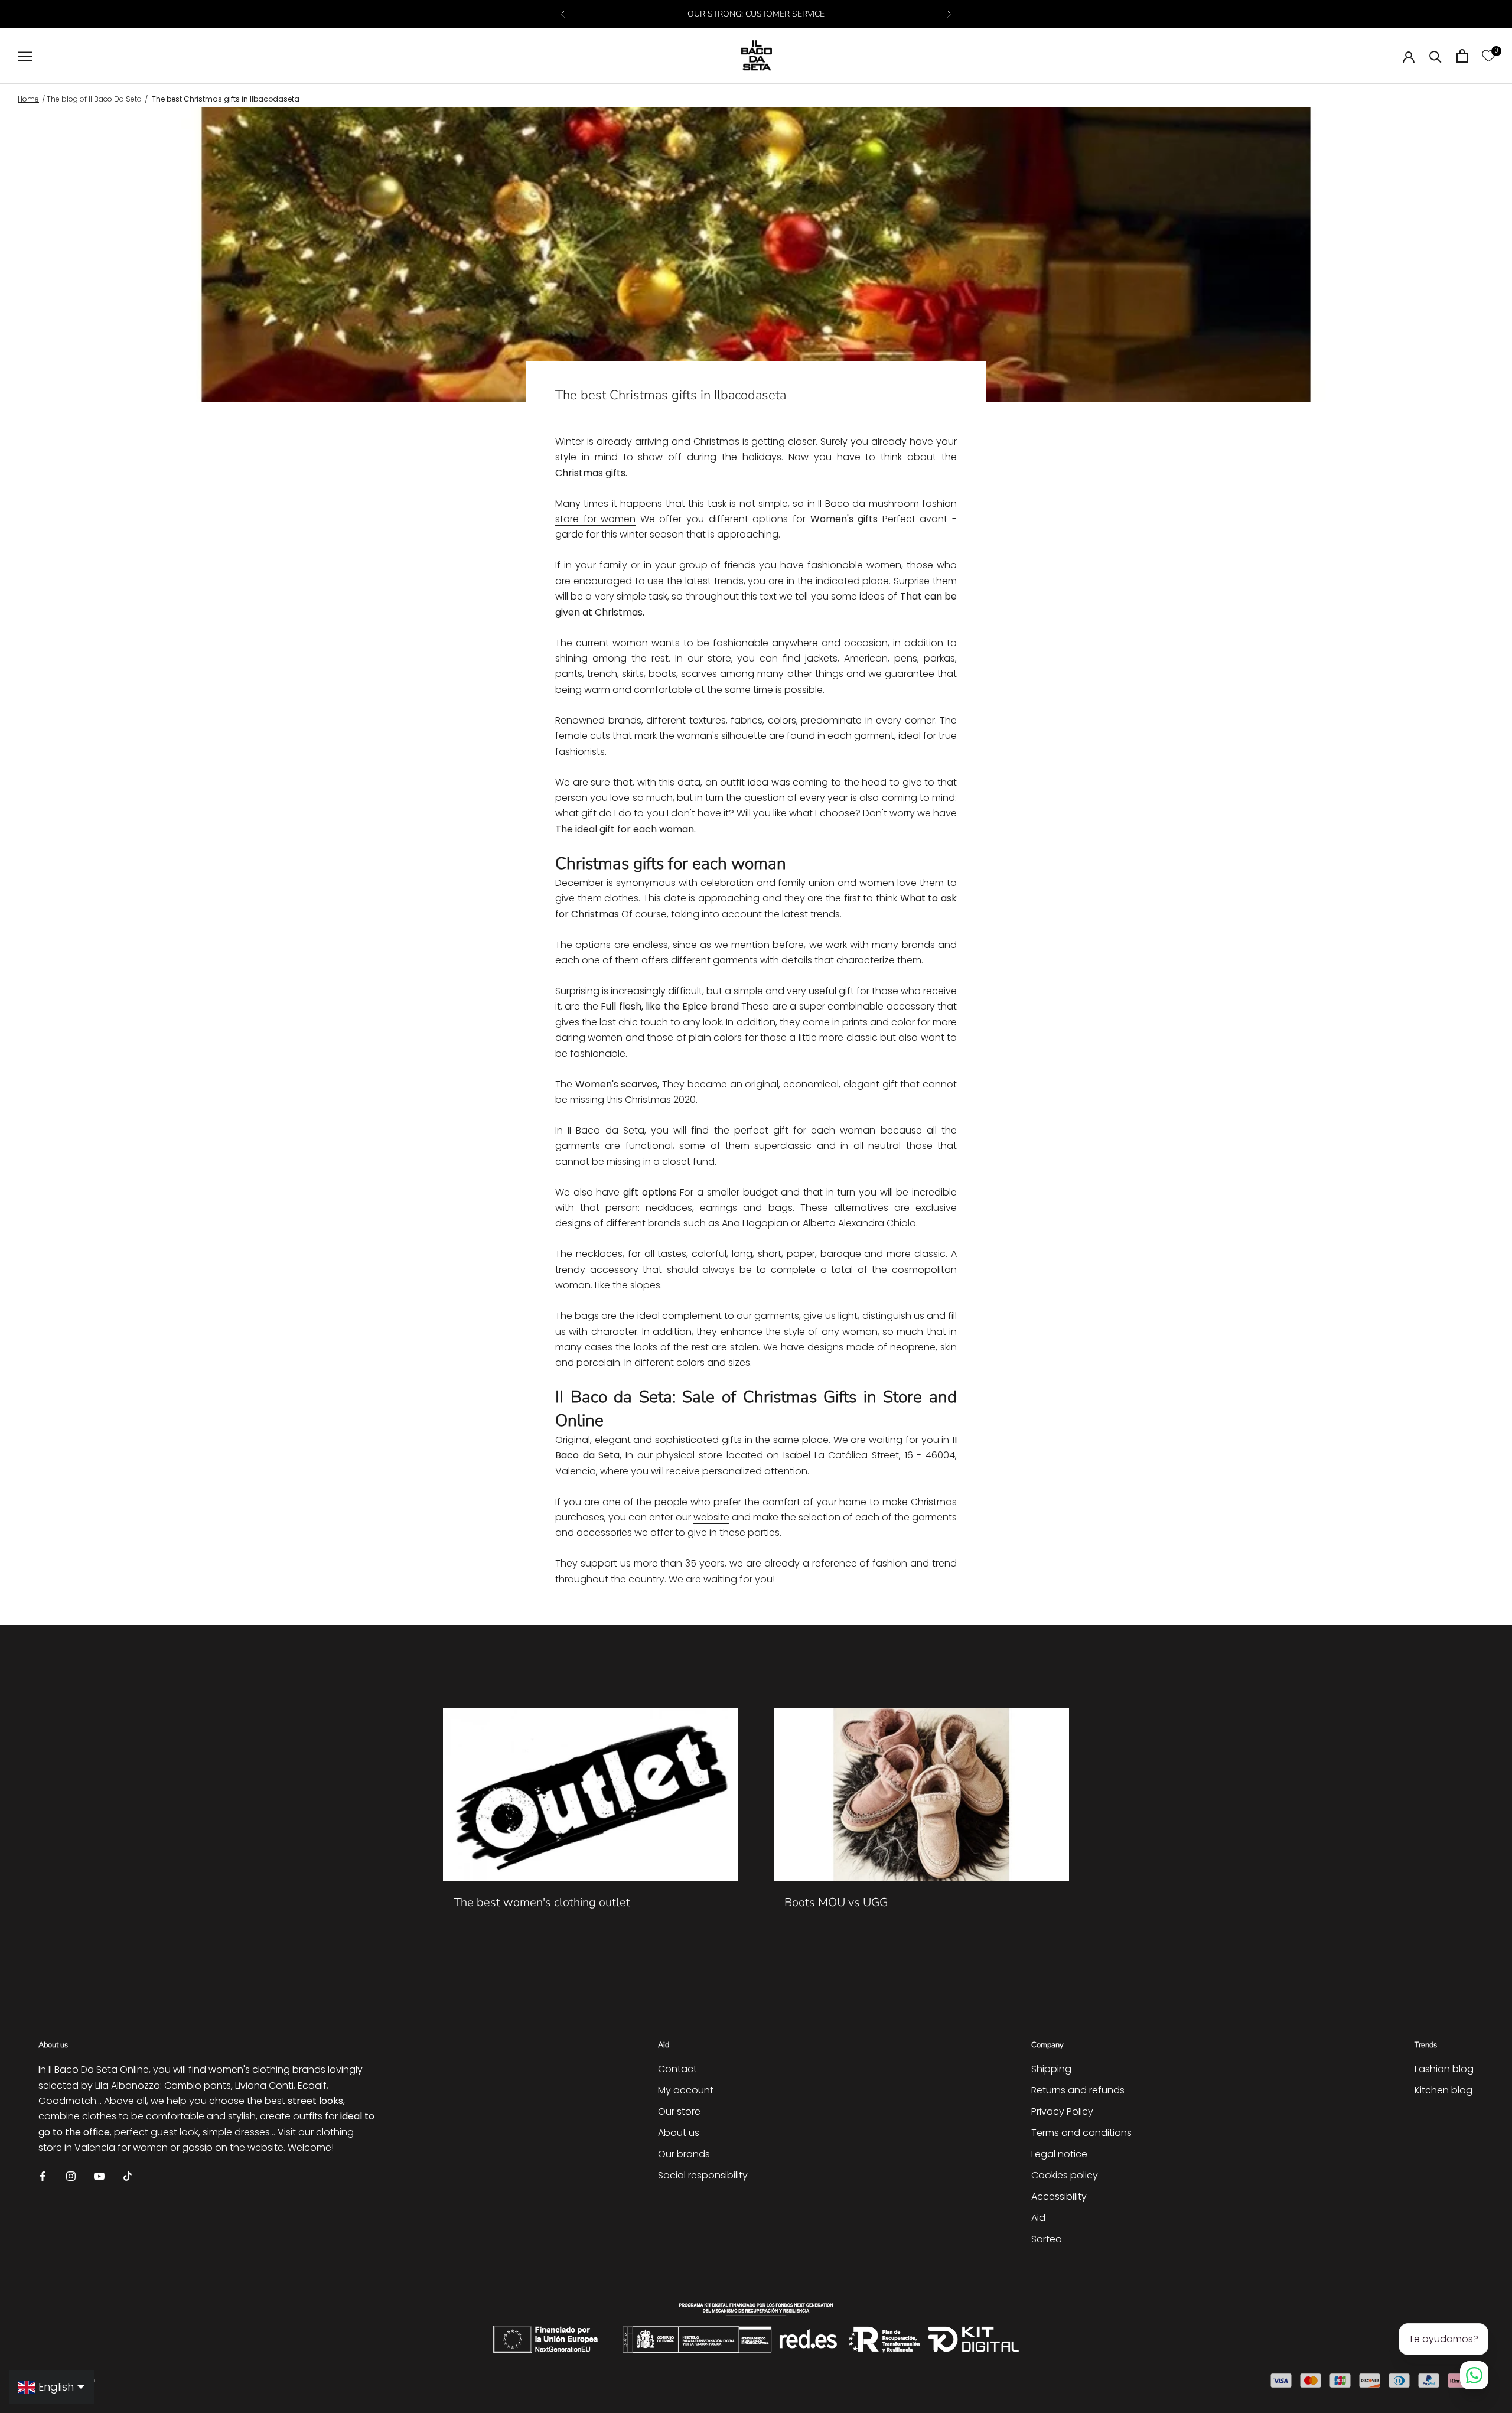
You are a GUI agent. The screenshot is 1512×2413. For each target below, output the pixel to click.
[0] (1488, 56)
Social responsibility (703, 2175)
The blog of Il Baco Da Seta (94, 99)
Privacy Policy (1062, 2111)
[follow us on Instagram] (71, 2176)
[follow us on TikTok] (128, 2176)
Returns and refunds (1078, 2090)
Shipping (1051, 2069)
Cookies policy (1065, 2175)
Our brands (684, 2154)
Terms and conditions (1081, 2133)
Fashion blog (1444, 2069)
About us (679, 2133)
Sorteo (1047, 2239)
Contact (677, 2069)
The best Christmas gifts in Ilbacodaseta (226, 99)
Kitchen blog (1443, 2090)
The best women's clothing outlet (542, 1902)
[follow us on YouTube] (99, 2176)
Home (28, 99)
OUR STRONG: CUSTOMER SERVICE (756, 14)
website (711, 1517)
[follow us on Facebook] (43, 2176)
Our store (679, 2111)
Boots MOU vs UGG (836, 1902)
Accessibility (1059, 2197)
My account (686, 2090)
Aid (1038, 2218)
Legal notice (1059, 2154)
